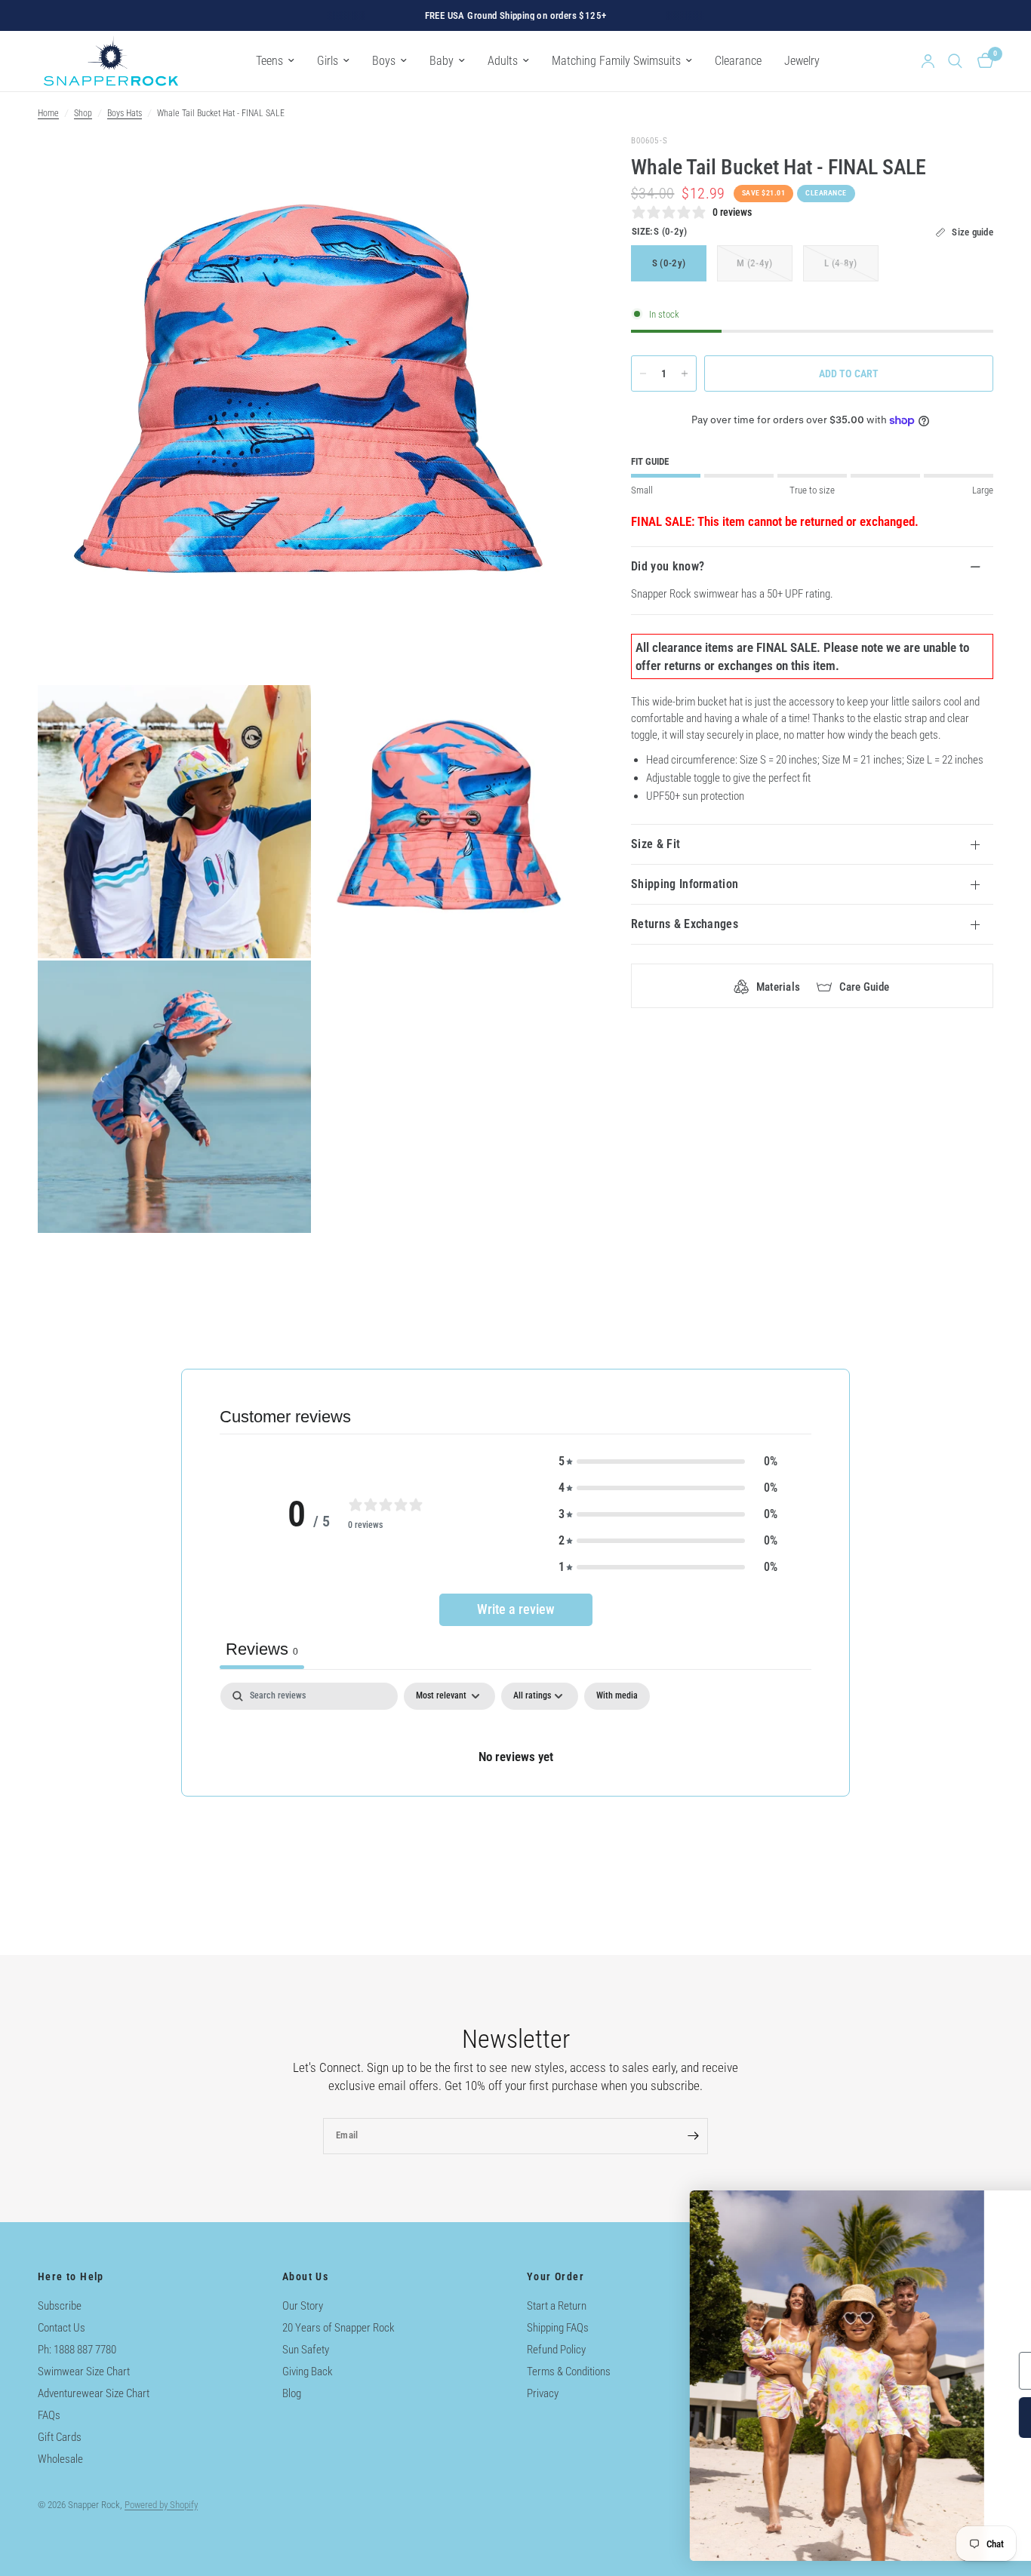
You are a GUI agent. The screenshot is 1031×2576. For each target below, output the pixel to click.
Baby (442, 61)
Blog (292, 2393)
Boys (384, 61)
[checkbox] (617, 1696)
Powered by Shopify (161, 2505)
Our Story (303, 2306)
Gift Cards (60, 2437)
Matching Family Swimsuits (616, 61)
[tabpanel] (515, 1739)
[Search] (955, 61)
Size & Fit (656, 844)
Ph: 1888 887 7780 (77, 2350)
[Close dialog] (997, 2210)
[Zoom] (554, 167)
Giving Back (308, 2372)
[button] (668, 1461)
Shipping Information (685, 884)
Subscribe (60, 2306)
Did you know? (668, 566)
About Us (305, 2276)
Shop (83, 113)
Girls (328, 61)
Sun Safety (306, 2350)
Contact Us (62, 2328)
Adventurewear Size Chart (94, 2393)
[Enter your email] (693, 2136)
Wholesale (60, 2459)
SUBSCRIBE (869, 2418)
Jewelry (802, 61)
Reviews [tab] (262, 1649)
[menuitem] (275, 61)
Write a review (516, 1609)
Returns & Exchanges (685, 924)
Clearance (738, 61)
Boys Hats (125, 113)
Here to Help (71, 2276)
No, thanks (869, 2513)
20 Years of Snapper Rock (339, 2328)
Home (48, 113)
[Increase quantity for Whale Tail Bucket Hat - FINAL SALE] (685, 373)
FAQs (49, 2415)
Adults (503, 61)
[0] (982, 61)
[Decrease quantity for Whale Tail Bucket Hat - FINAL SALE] (643, 373)
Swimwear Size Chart (84, 2372)
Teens (269, 61)
